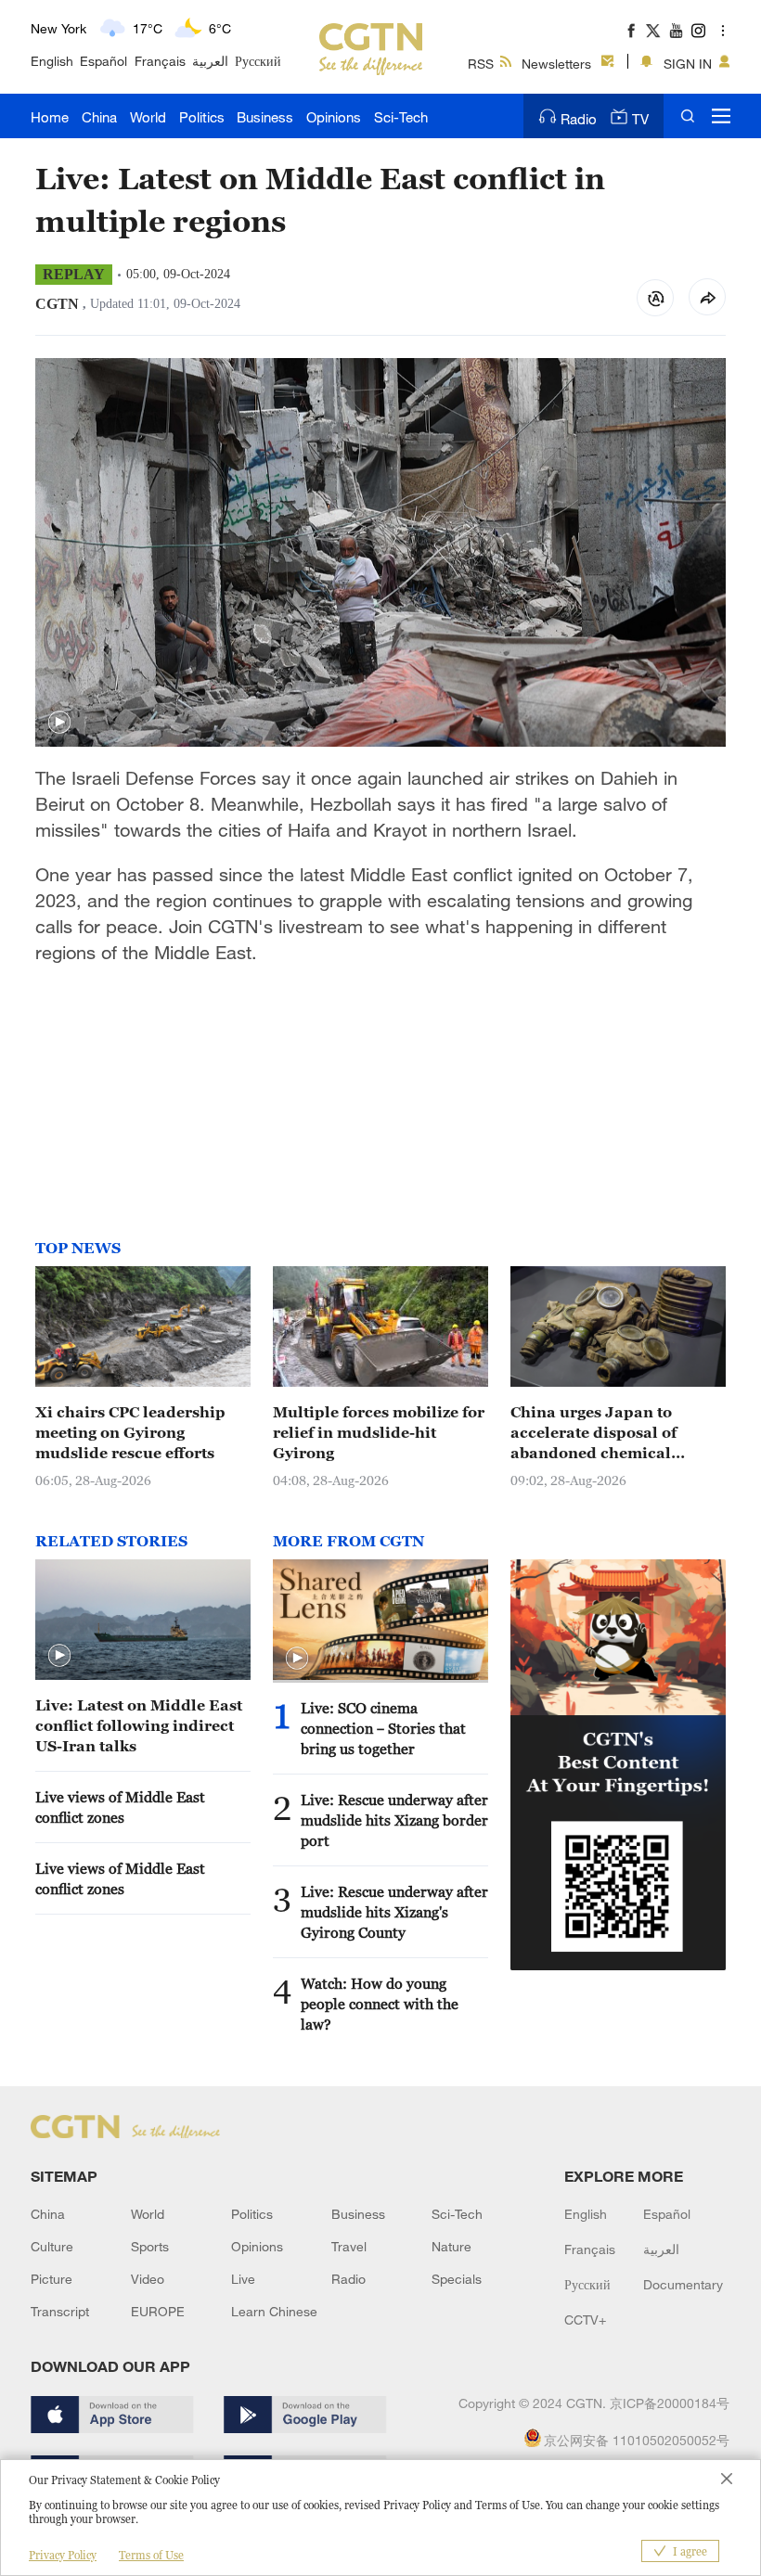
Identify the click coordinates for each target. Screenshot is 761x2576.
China (99, 117)
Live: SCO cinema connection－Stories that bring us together (383, 1728)
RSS (481, 64)
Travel (349, 2246)
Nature (451, 2246)
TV (640, 119)
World (148, 117)
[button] (59, 723)
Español (103, 61)
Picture (52, 2279)
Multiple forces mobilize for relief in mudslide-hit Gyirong (379, 1432)
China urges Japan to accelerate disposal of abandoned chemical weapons (593, 1433)
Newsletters (556, 64)
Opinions (334, 117)
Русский (258, 61)
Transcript (60, 2311)
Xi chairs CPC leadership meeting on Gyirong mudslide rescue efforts (130, 1432)
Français (160, 61)
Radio (579, 119)
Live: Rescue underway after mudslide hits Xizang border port (394, 1820)
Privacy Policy (63, 2555)
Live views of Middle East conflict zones (120, 1807)
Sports (150, 2246)
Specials (457, 2279)
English (52, 61)
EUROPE (158, 2311)
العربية (210, 61)
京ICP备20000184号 (670, 2403)
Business (265, 117)
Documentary (683, 2284)
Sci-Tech (401, 117)
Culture (52, 2246)
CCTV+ (585, 2320)
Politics (202, 117)
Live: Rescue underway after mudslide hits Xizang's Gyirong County (394, 1912)
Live (243, 2279)
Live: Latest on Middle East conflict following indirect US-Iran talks (139, 1725)
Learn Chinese (274, 2311)
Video (148, 2279)
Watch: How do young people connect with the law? (380, 2004)
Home (50, 117)
